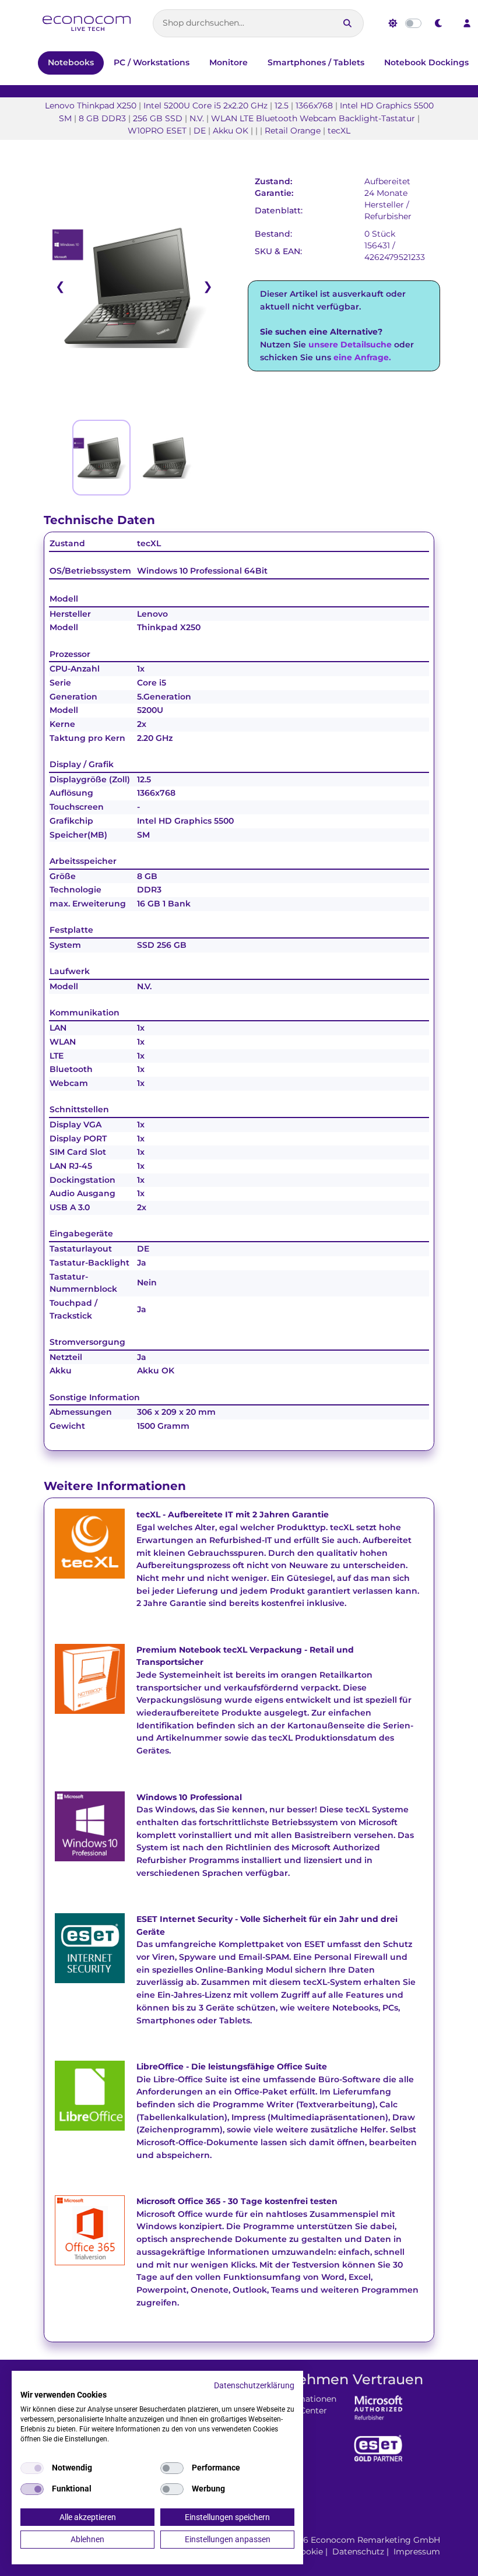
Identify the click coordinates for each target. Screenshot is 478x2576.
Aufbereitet (387, 181)
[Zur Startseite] (87, 24)
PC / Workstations (152, 62)
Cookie (309, 2552)
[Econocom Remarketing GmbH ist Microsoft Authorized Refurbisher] (378, 2407)
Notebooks (71, 62)
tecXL (149, 543)
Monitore (229, 62)
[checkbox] (32, 2468)
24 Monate (386, 193)
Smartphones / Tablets (316, 62)
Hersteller (384, 205)
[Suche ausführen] (347, 23)
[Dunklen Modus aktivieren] (439, 23)
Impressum (417, 2552)
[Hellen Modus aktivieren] (393, 23)
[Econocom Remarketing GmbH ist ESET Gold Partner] (378, 2448)
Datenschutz (358, 2552)
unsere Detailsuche (350, 345)
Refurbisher (388, 216)
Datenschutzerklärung (254, 2385)
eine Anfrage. (362, 357)
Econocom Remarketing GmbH (375, 2540)
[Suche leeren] (326, 23)
